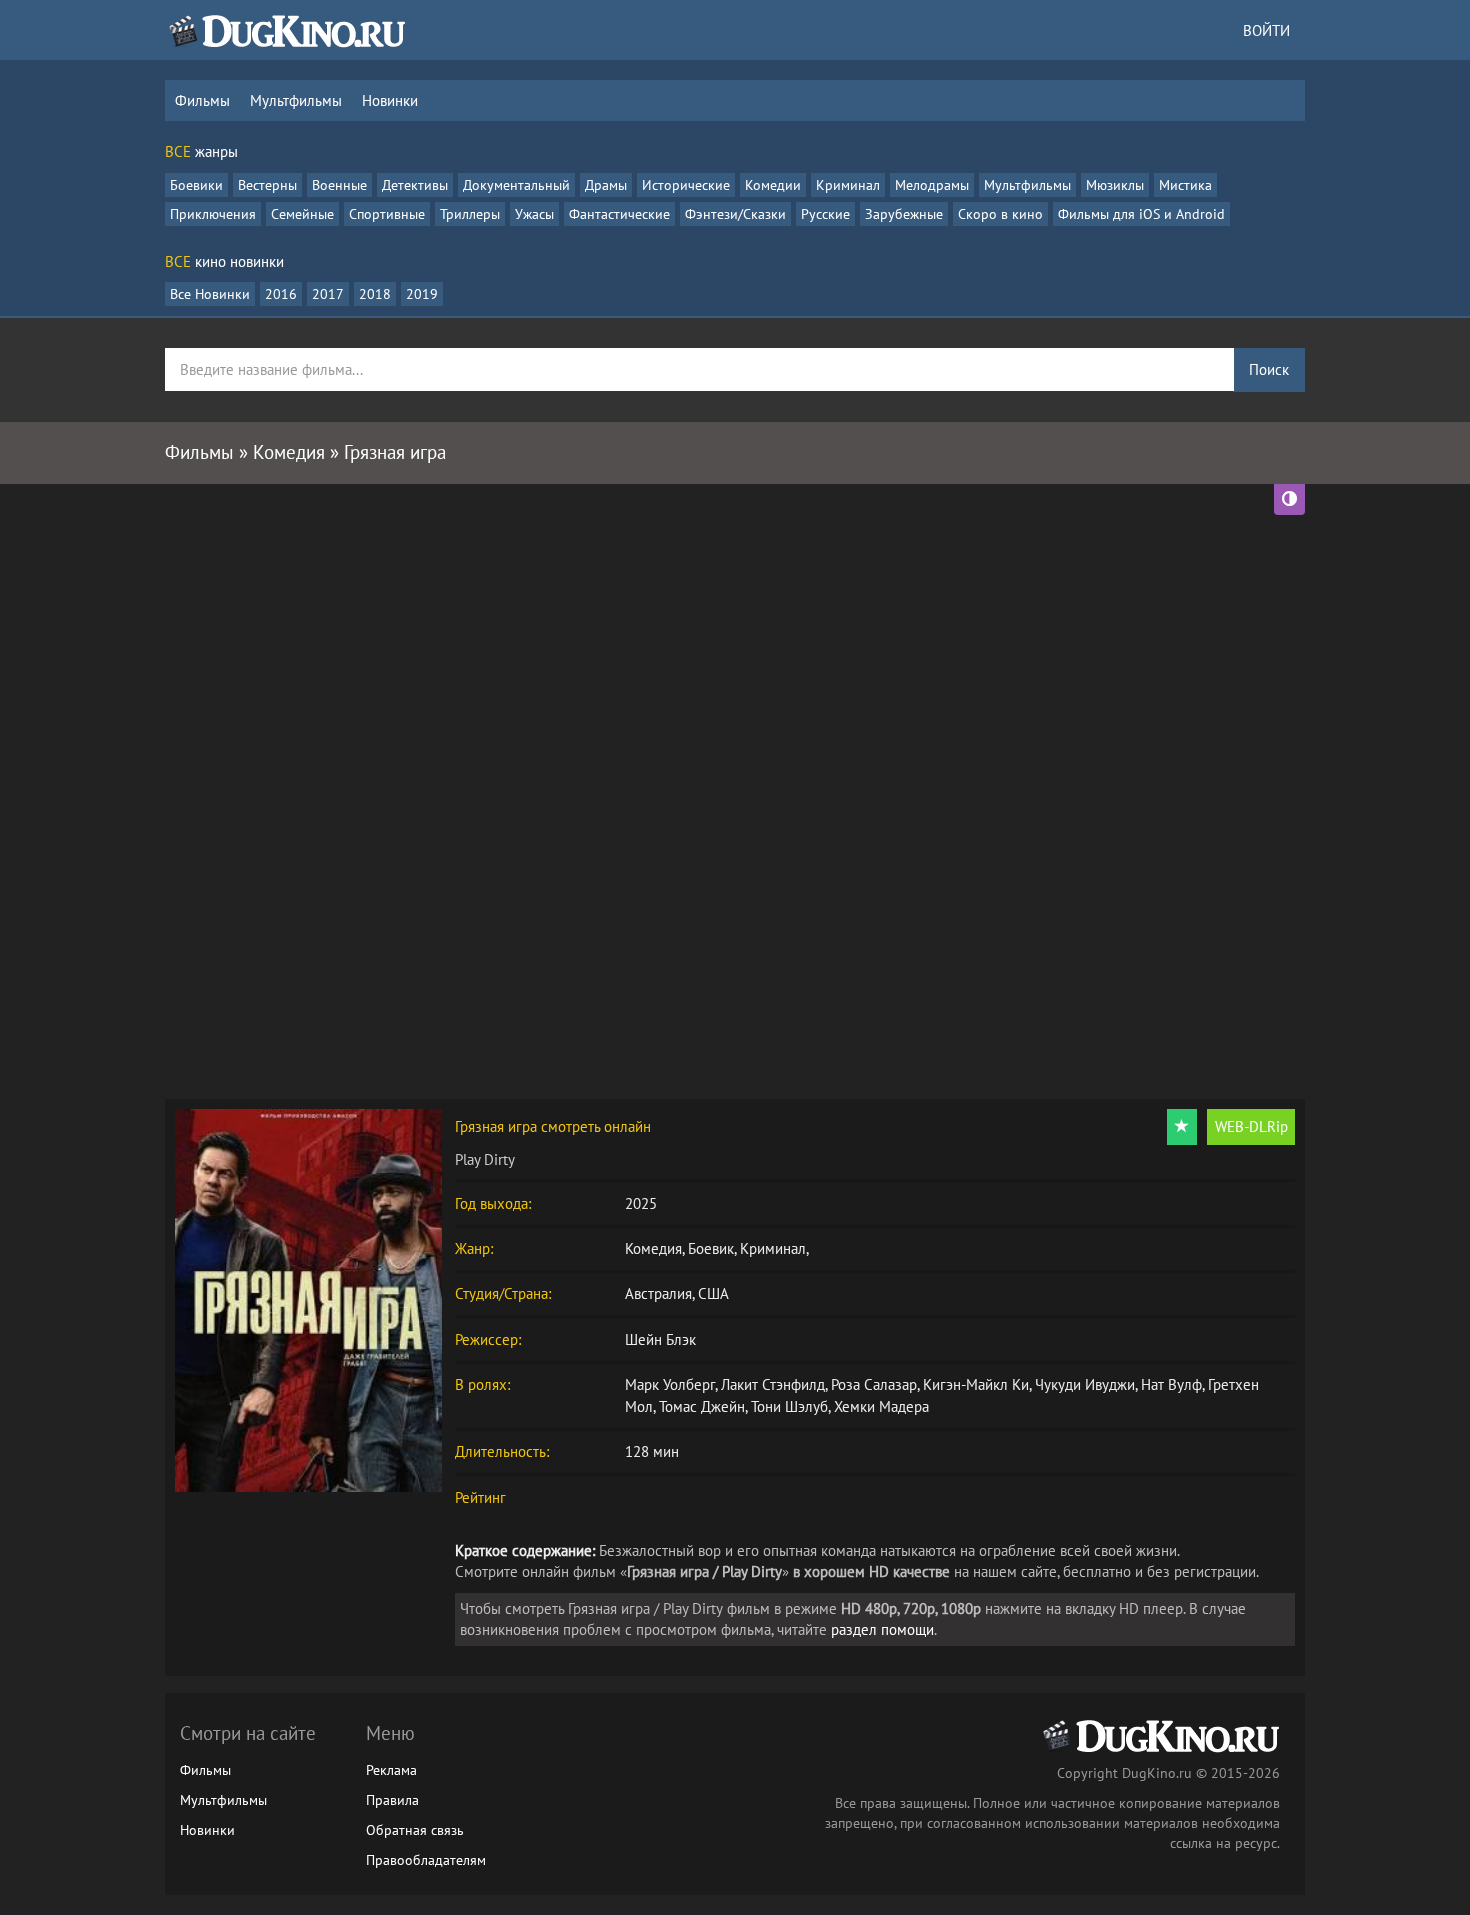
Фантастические (619, 214)
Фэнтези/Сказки (735, 214)
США (713, 1293)
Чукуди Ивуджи (1085, 1384)
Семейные (302, 214)
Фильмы (202, 100)
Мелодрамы (932, 185)
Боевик (711, 1248)
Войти (1266, 30)
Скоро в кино (1000, 214)
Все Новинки (210, 294)
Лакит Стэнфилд (773, 1384)
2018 (375, 294)
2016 (281, 294)
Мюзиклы (1115, 185)
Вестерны (267, 185)
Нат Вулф (1171, 1384)
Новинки (390, 100)
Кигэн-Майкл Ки (976, 1384)
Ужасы (534, 214)
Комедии (773, 185)
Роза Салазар (874, 1384)
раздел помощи (882, 1629)
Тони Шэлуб (789, 1406)
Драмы (606, 185)
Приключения (213, 214)
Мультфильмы (296, 100)
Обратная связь (415, 1830)
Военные (339, 185)
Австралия (658, 1293)
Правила (392, 1800)
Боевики (196, 185)
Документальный (516, 185)
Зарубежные (904, 214)
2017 (328, 294)
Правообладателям (426, 1860)
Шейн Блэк (660, 1339)
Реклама (391, 1770)
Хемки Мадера (881, 1406)
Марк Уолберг (670, 1384)
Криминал (848, 185)
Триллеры (470, 214)
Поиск (1269, 369)
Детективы (415, 185)
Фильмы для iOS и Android (1141, 214)
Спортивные (387, 214)
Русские (825, 214)
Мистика (1185, 185)
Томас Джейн (702, 1406)
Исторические (686, 185)
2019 (422, 294)
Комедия (653, 1248)
